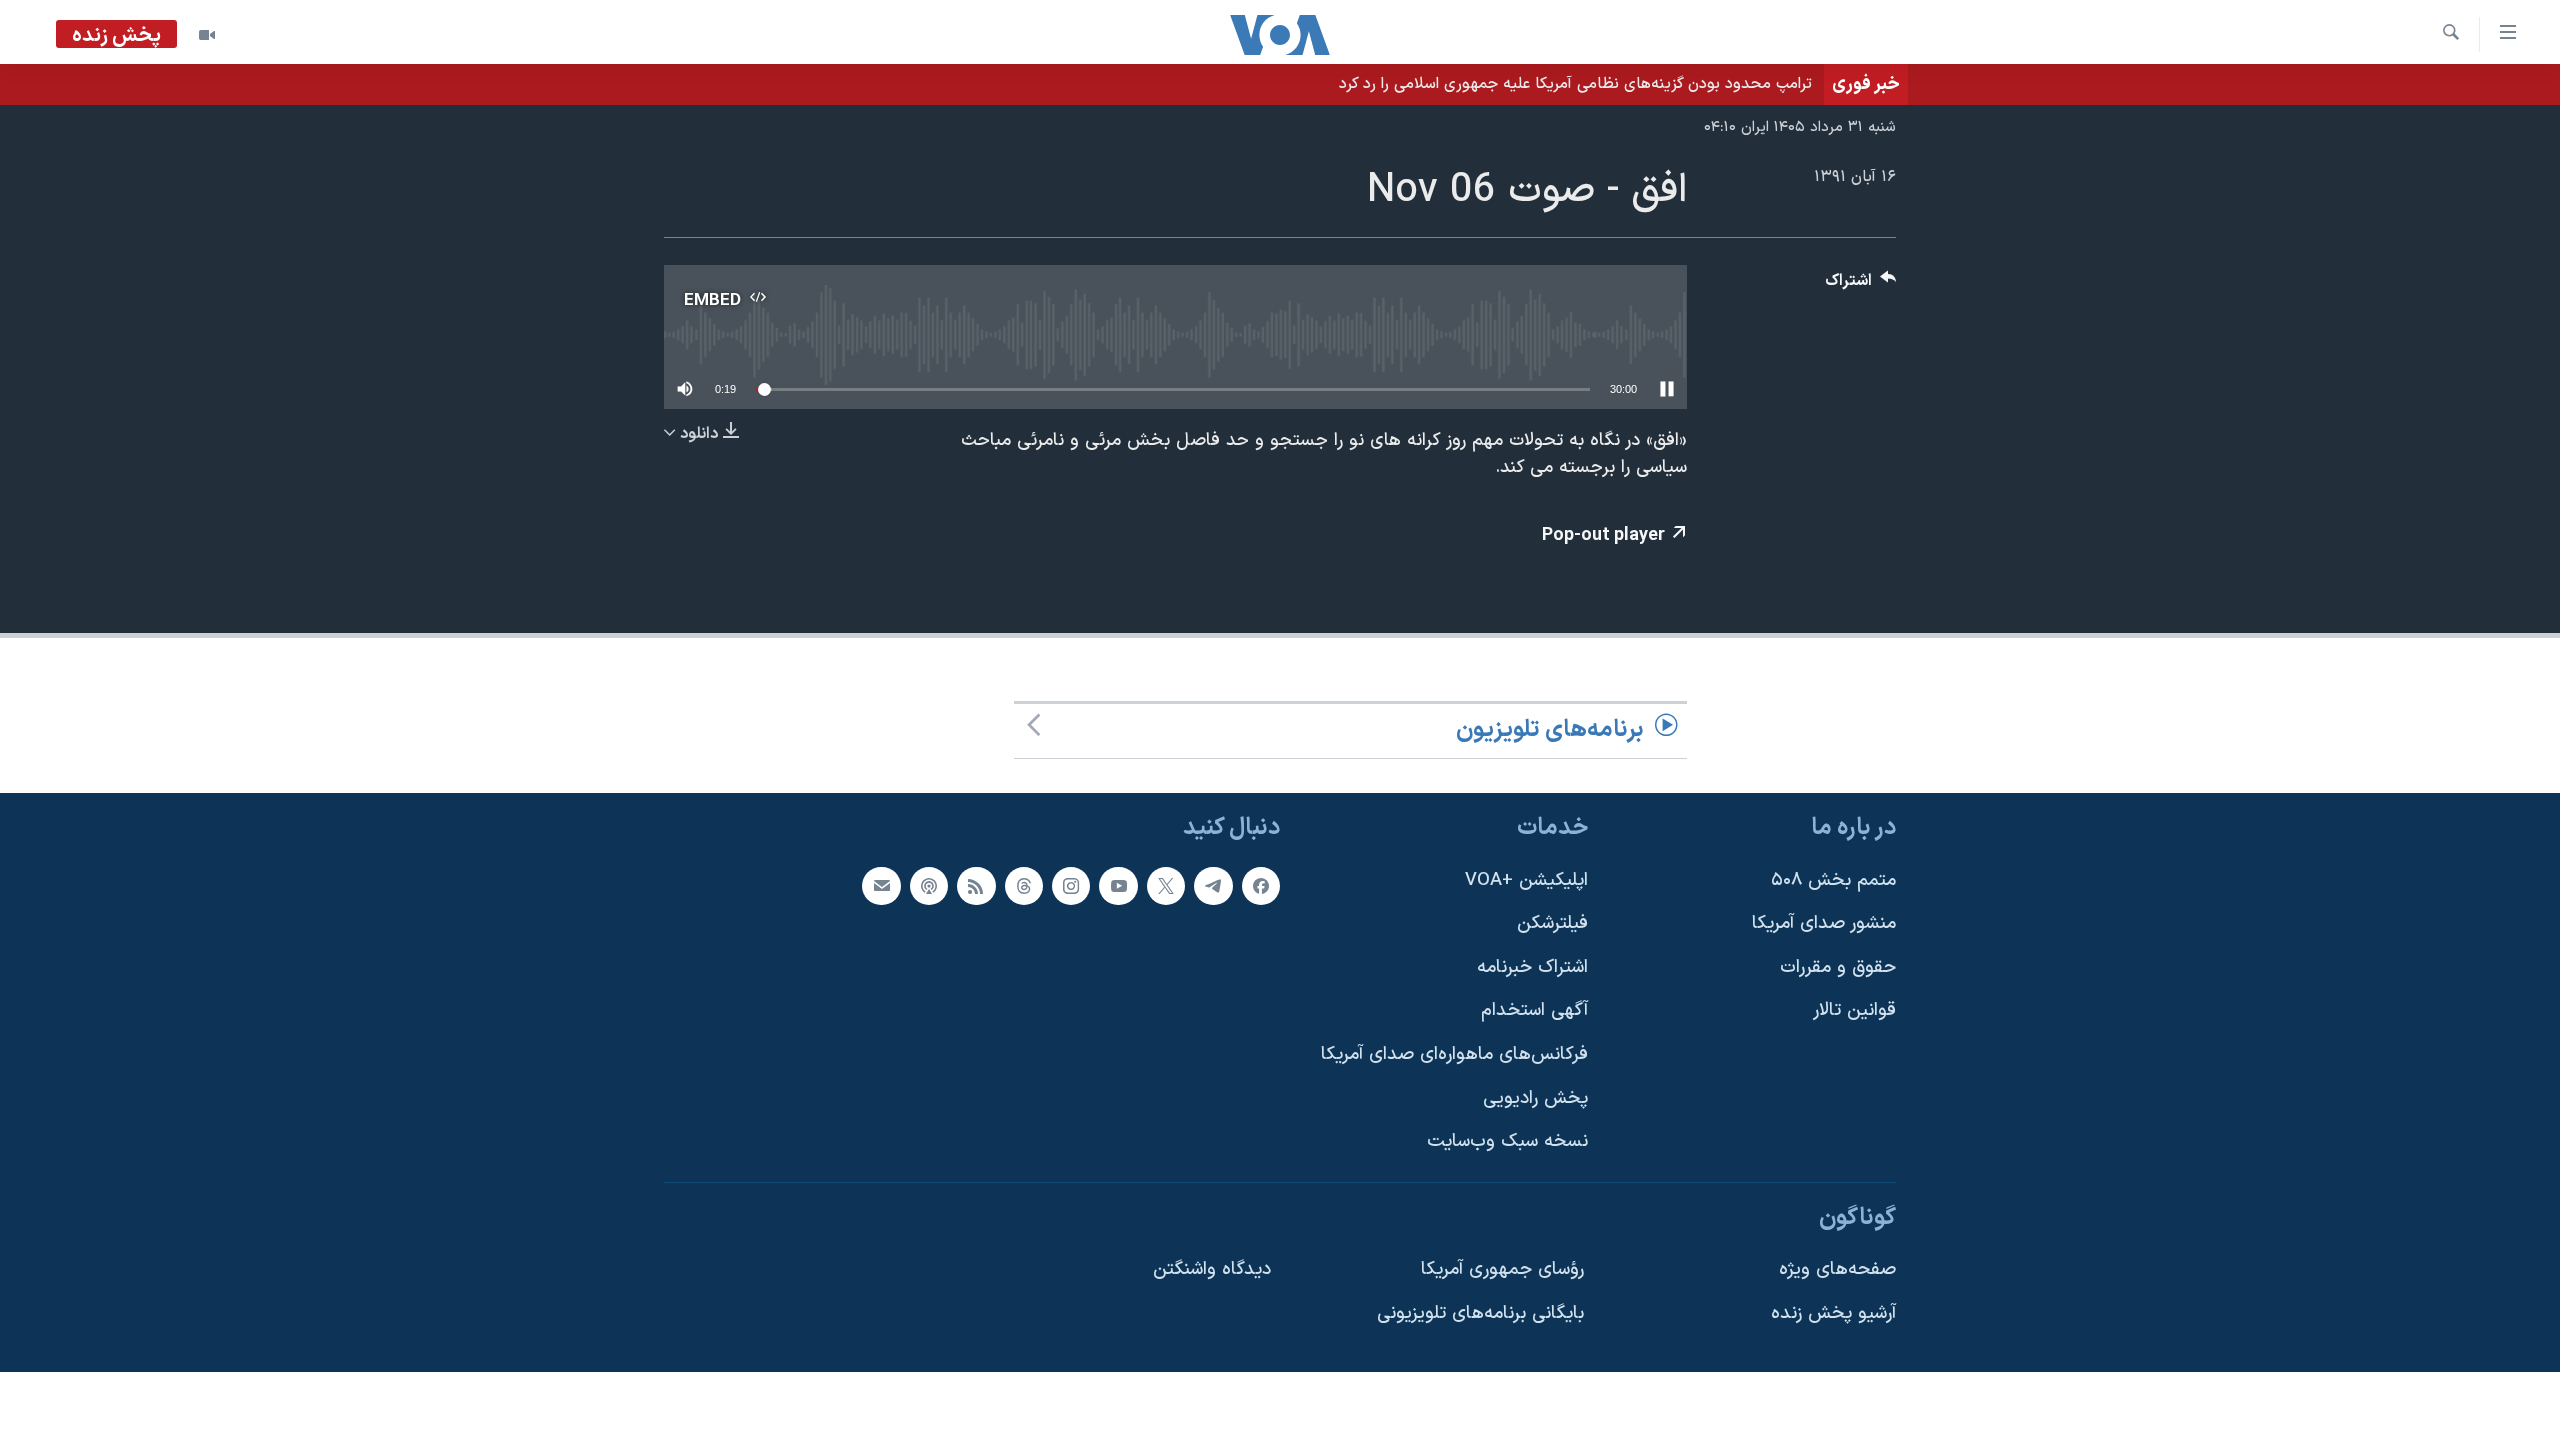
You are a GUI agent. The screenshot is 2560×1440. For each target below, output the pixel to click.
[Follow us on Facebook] (1261, 885)
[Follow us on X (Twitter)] (1166, 885)
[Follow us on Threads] (1024, 885)
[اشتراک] (881, 885)
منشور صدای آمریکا (1824, 923)
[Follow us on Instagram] (1071, 885)
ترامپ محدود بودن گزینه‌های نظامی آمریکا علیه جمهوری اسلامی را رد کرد (1575, 84)
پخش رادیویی (1535, 1098)
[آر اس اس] (976, 885)
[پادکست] (929, 885)
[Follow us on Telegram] (1213, 885)
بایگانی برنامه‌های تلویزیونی (1480, 1313)
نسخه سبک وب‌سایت (1507, 1141)
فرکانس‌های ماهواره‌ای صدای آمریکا (1454, 1054)
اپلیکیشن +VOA (1526, 879)
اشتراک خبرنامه (1532, 967)
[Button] (1861, 285)
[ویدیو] (207, 35)
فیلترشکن (1552, 923)
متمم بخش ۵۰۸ (1833, 879)
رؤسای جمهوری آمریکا (1502, 1269)
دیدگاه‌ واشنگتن (1212, 1269)
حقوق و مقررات (1838, 967)
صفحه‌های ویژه (1837, 1269)
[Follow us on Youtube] (1118, 885)
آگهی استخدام (1534, 1010)
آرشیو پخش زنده (1833, 1313)
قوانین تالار (1854, 1010)
